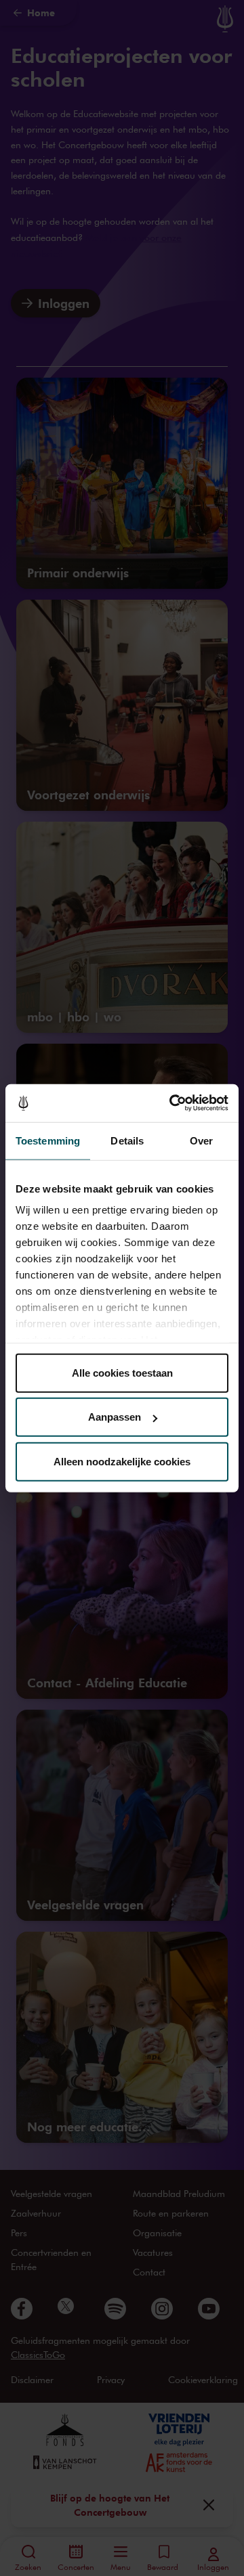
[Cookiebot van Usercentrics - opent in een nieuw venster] (172, 1103)
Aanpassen (115, 1417)
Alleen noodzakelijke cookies (122, 1461)
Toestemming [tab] (48, 1140)
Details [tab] (127, 1140)
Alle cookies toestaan (122, 1372)
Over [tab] (201, 1140)
